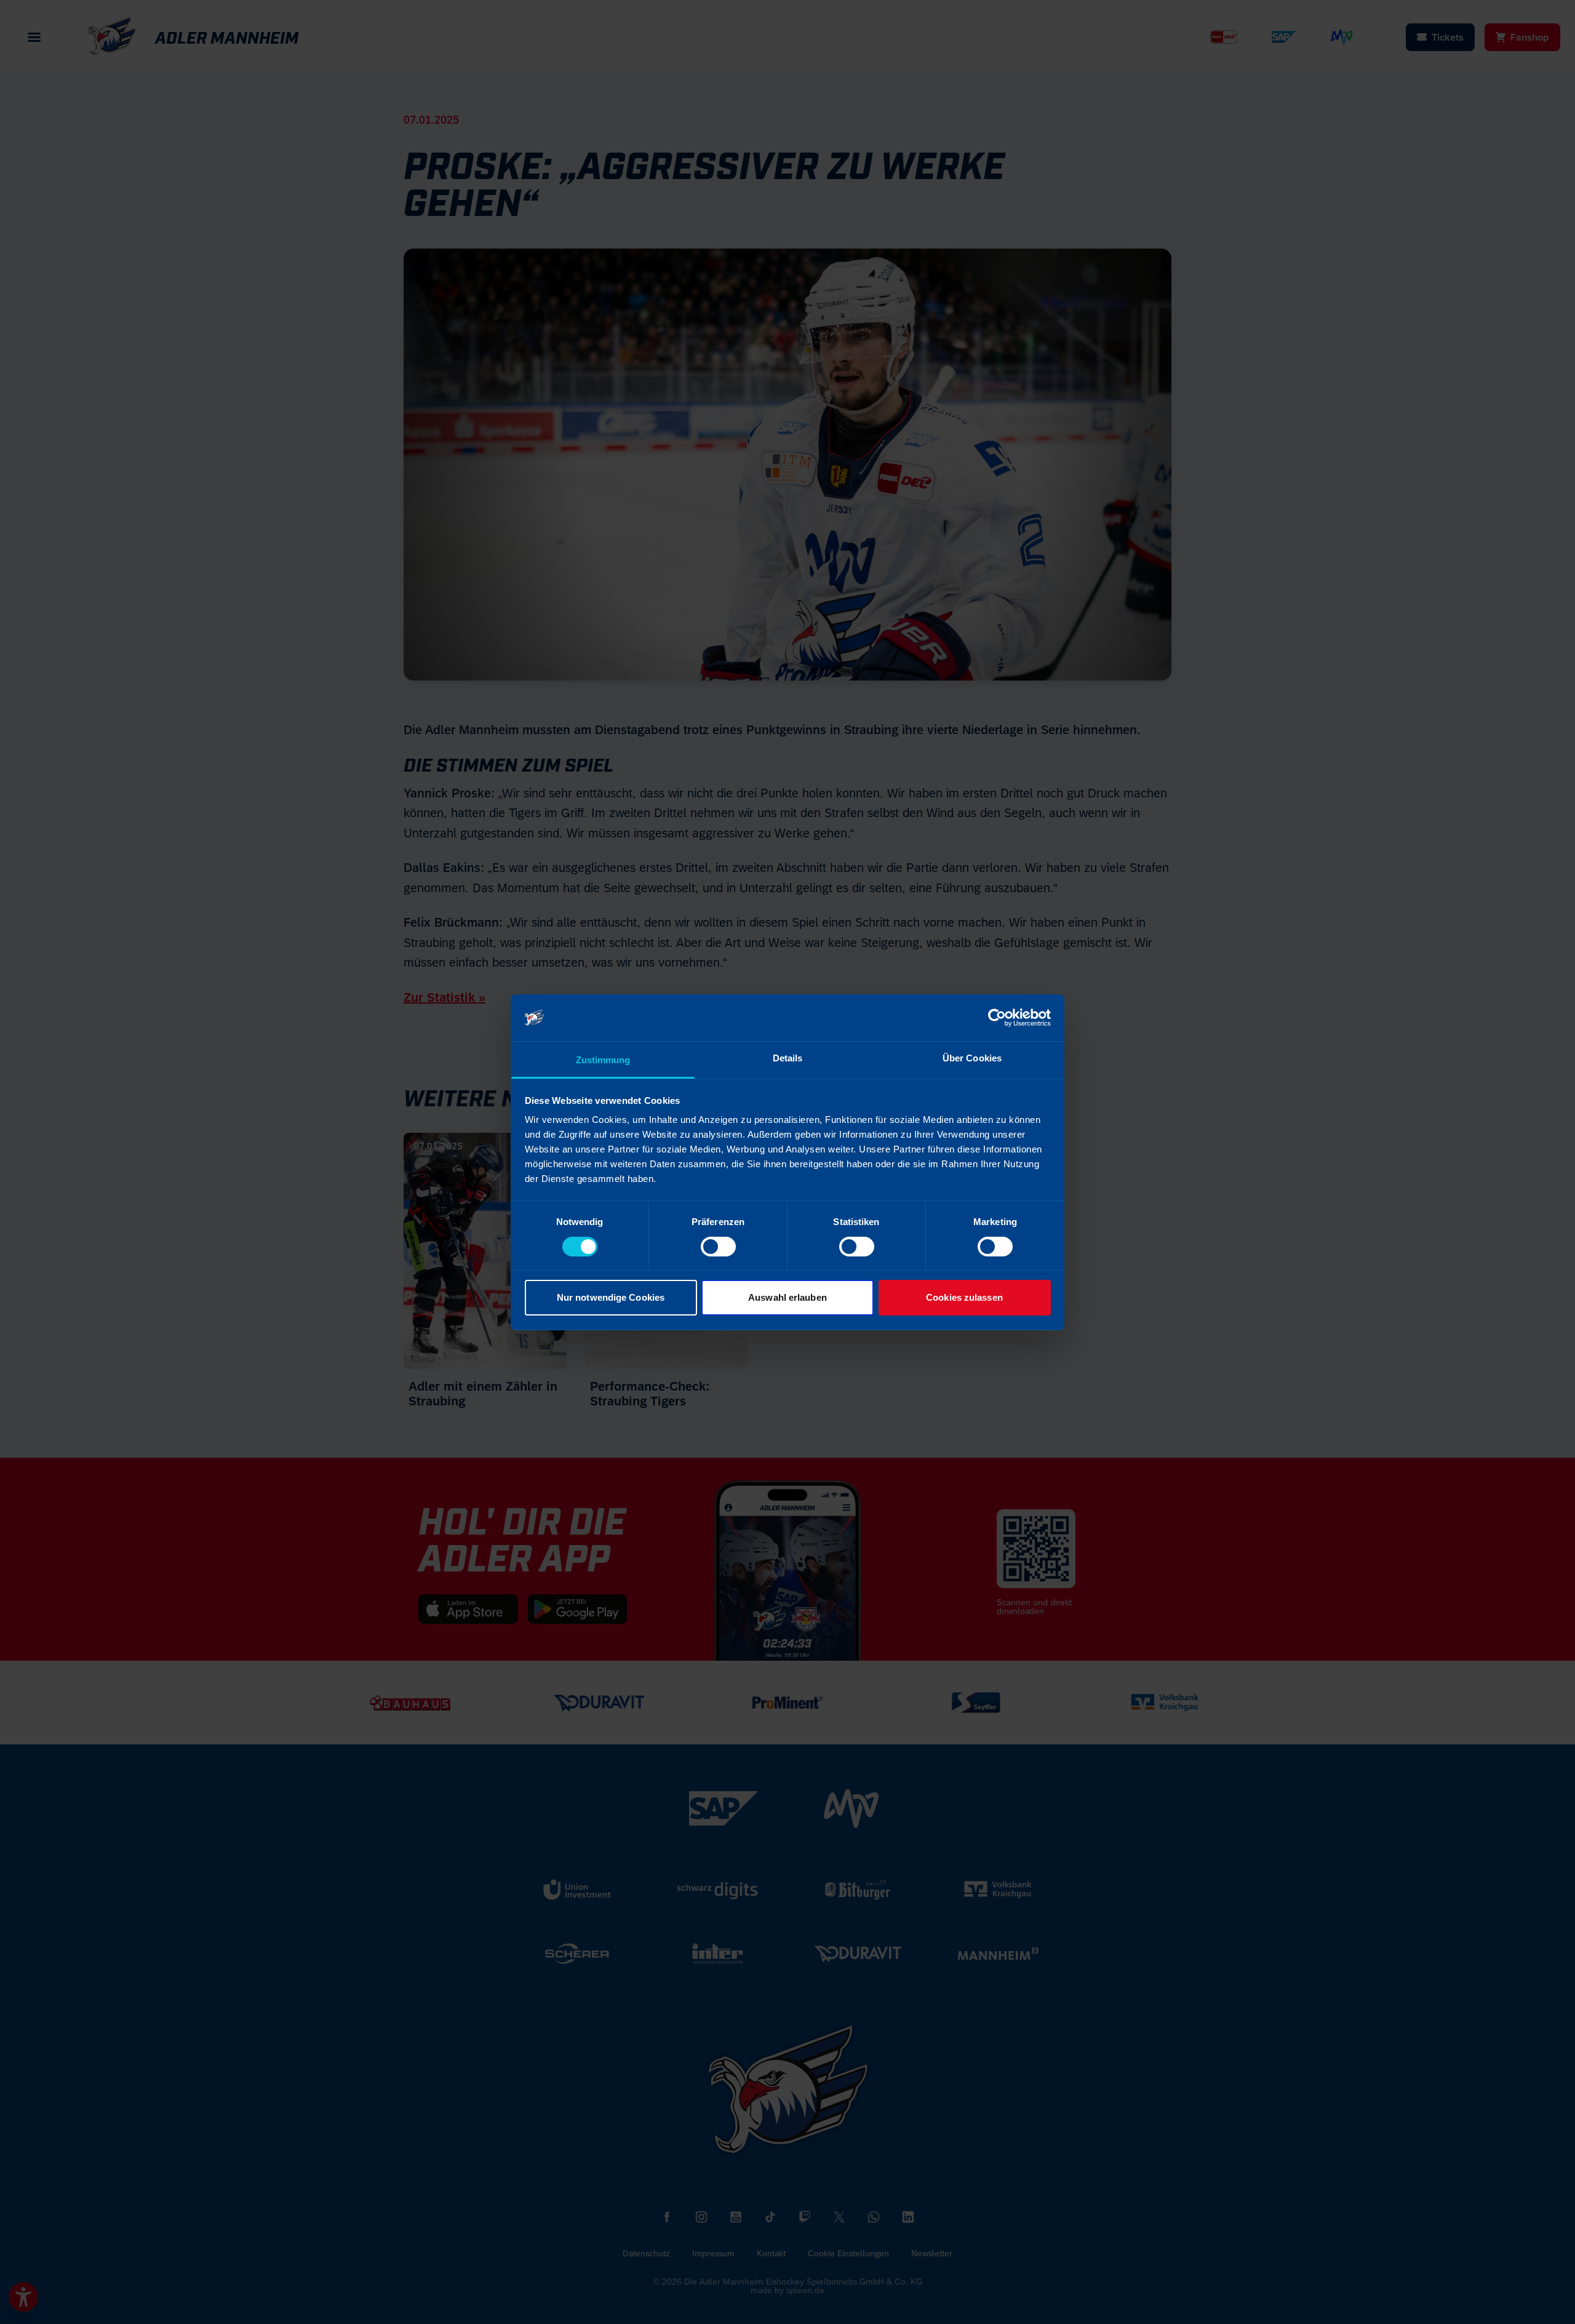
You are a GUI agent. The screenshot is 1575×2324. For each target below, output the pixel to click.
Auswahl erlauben (787, 1297)
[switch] (718, 1247)
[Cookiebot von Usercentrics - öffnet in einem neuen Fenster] (997, 1018)
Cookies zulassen (964, 1297)
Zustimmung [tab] (603, 1060)
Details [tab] (788, 1058)
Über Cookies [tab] (972, 1058)
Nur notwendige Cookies (611, 1297)
